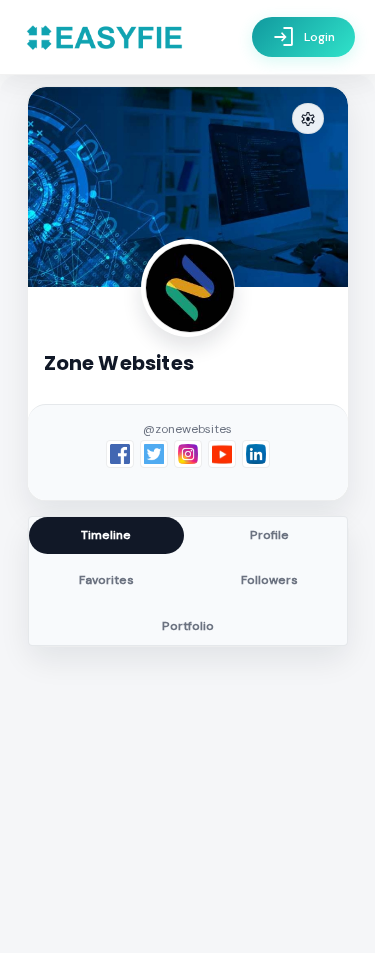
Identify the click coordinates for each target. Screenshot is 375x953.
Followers (269, 580)
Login (303, 37)
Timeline (106, 535)
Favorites (106, 580)
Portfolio (188, 626)
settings (308, 119)
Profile (269, 535)
